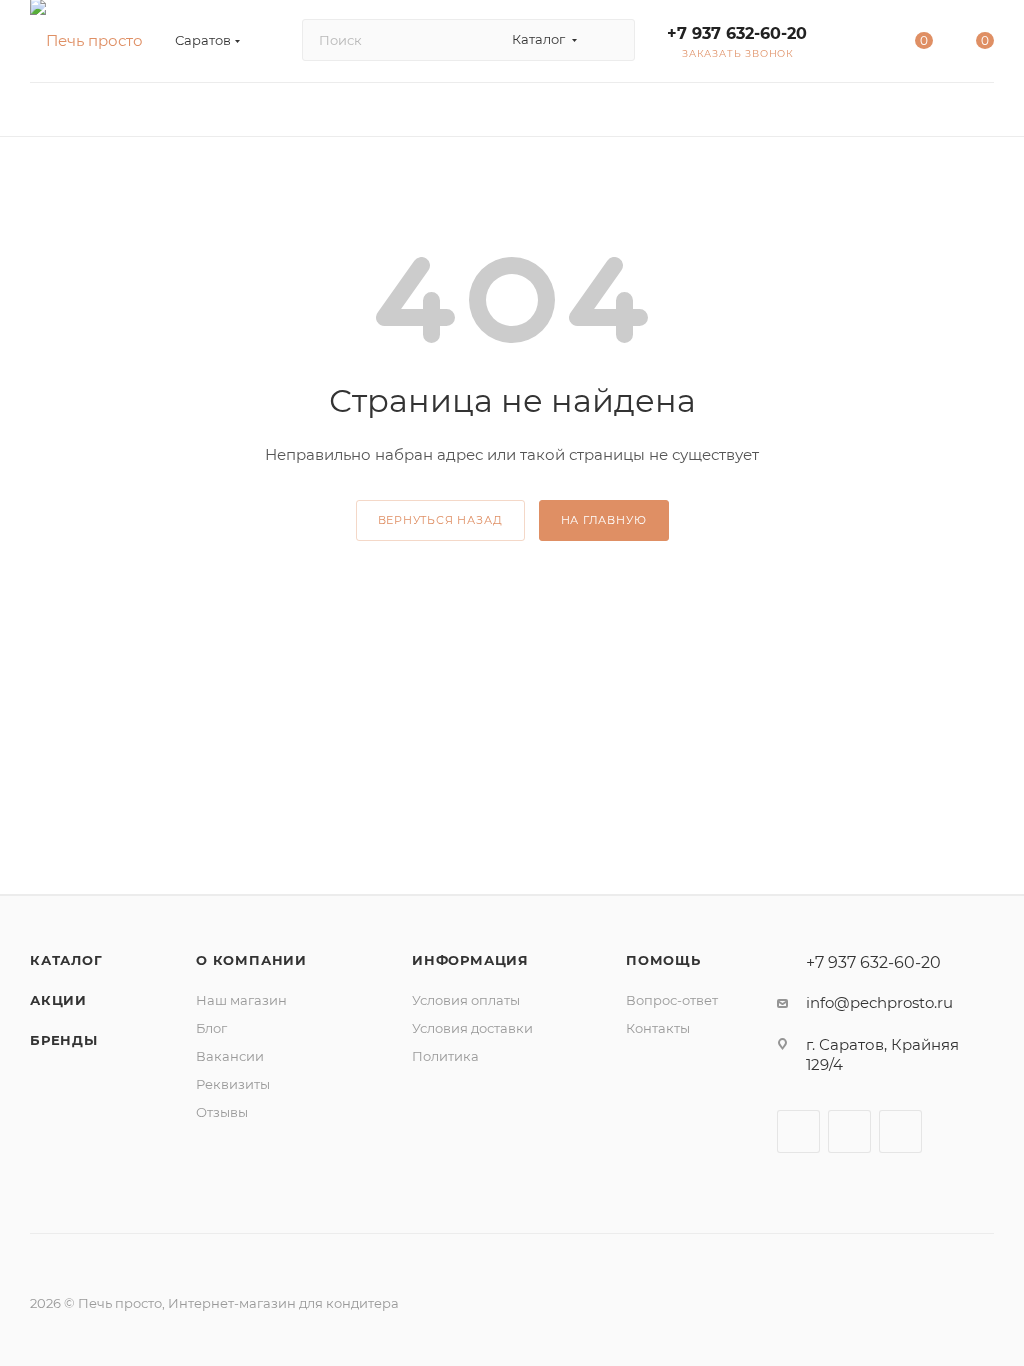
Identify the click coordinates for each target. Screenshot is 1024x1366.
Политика (445, 1056)
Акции (58, 1000)
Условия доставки (472, 1028)
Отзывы (222, 1112)
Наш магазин (241, 1000)
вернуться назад (440, 520)
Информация (470, 960)
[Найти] (610, 40)
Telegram (849, 1131)
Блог (211, 1028)
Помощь (663, 960)
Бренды (64, 1040)
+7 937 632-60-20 (737, 33)
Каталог (66, 960)
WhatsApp (900, 1131)
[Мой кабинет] (862, 44)
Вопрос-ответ (672, 1000)
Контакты (658, 1028)
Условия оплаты (466, 1000)
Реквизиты (233, 1084)
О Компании (251, 960)
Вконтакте (798, 1131)
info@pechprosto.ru (879, 1002)
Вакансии (230, 1056)
